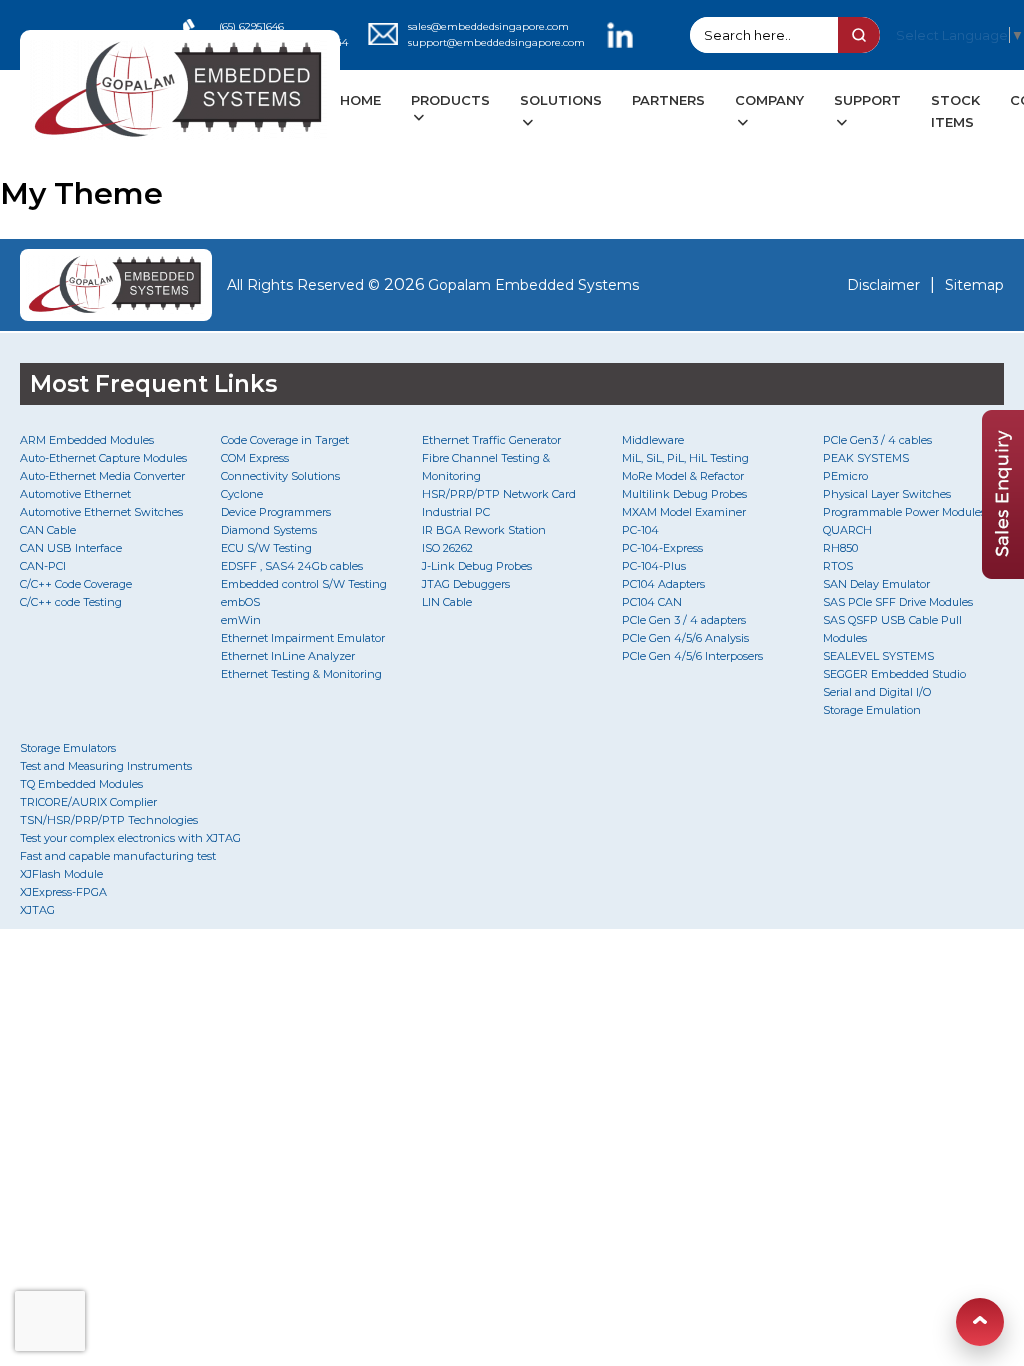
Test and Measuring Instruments (106, 766)
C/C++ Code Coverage (76, 584)
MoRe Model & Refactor (683, 476)
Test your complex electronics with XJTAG (130, 838)
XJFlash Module (61, 874)
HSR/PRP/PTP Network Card (499, 494)
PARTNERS (668, 100)
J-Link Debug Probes (477, 566)
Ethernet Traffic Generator (491, 440)
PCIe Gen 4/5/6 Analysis (685, 638)
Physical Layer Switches (887, 494)
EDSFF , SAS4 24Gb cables (292, 566)
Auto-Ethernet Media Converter (102, 476)
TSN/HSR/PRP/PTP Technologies (109, 820)
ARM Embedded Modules (87, 440)
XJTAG (37, 910)
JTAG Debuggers (466, 584)
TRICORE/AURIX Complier (88, 802)
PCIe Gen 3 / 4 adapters (684, 620)
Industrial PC (456, 512)
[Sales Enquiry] (1003, 573)
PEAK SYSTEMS (866, 458)
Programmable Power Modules (904, 512)
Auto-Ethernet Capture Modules (103, 458)
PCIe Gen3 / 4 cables (877, 440)
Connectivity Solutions (280, 476)
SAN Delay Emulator (876, 584)
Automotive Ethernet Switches (101, 512)
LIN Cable (447, 602)
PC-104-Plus (654, 566)
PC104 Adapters (663, 584)
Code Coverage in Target (285, 440)
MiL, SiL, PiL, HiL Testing (685, 458)
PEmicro (845, 476)
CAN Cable (48, 530)
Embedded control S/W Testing (304, 584)
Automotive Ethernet (75, 494)
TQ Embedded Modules (81, 784)
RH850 (840, 548)
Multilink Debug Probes (684, 494)
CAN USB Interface (71, 548)
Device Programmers (276, 512)
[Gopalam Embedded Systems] (116, 285)
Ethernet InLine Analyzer (288, 656)
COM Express (255, 458)
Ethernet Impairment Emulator (303, 638)
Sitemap (974, 285)
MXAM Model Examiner (684, 512)
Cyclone (242, 494)
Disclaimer (883, 285)
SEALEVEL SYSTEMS (878, 656)
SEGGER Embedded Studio (894, 674)
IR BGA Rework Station (484, 530)
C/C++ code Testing (71, 602)
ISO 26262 (447, 548)
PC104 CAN (652, 602)
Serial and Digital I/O (877, 692)
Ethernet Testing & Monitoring (301, 674)
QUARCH (847, 530)
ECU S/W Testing (266, 548)
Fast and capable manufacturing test (118, 856)
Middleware (653, 440)
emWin (241, 620)
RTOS (838, 566)
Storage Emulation (872, 710)
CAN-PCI (43, 566)
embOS (240, 602)
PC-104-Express (662, 548)
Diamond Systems (269, 530)
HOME (360, 100)
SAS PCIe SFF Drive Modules (898, 602)
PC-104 (640, 530)
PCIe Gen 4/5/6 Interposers (692, 656)
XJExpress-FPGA (63, 892)
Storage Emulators (68, 748)
